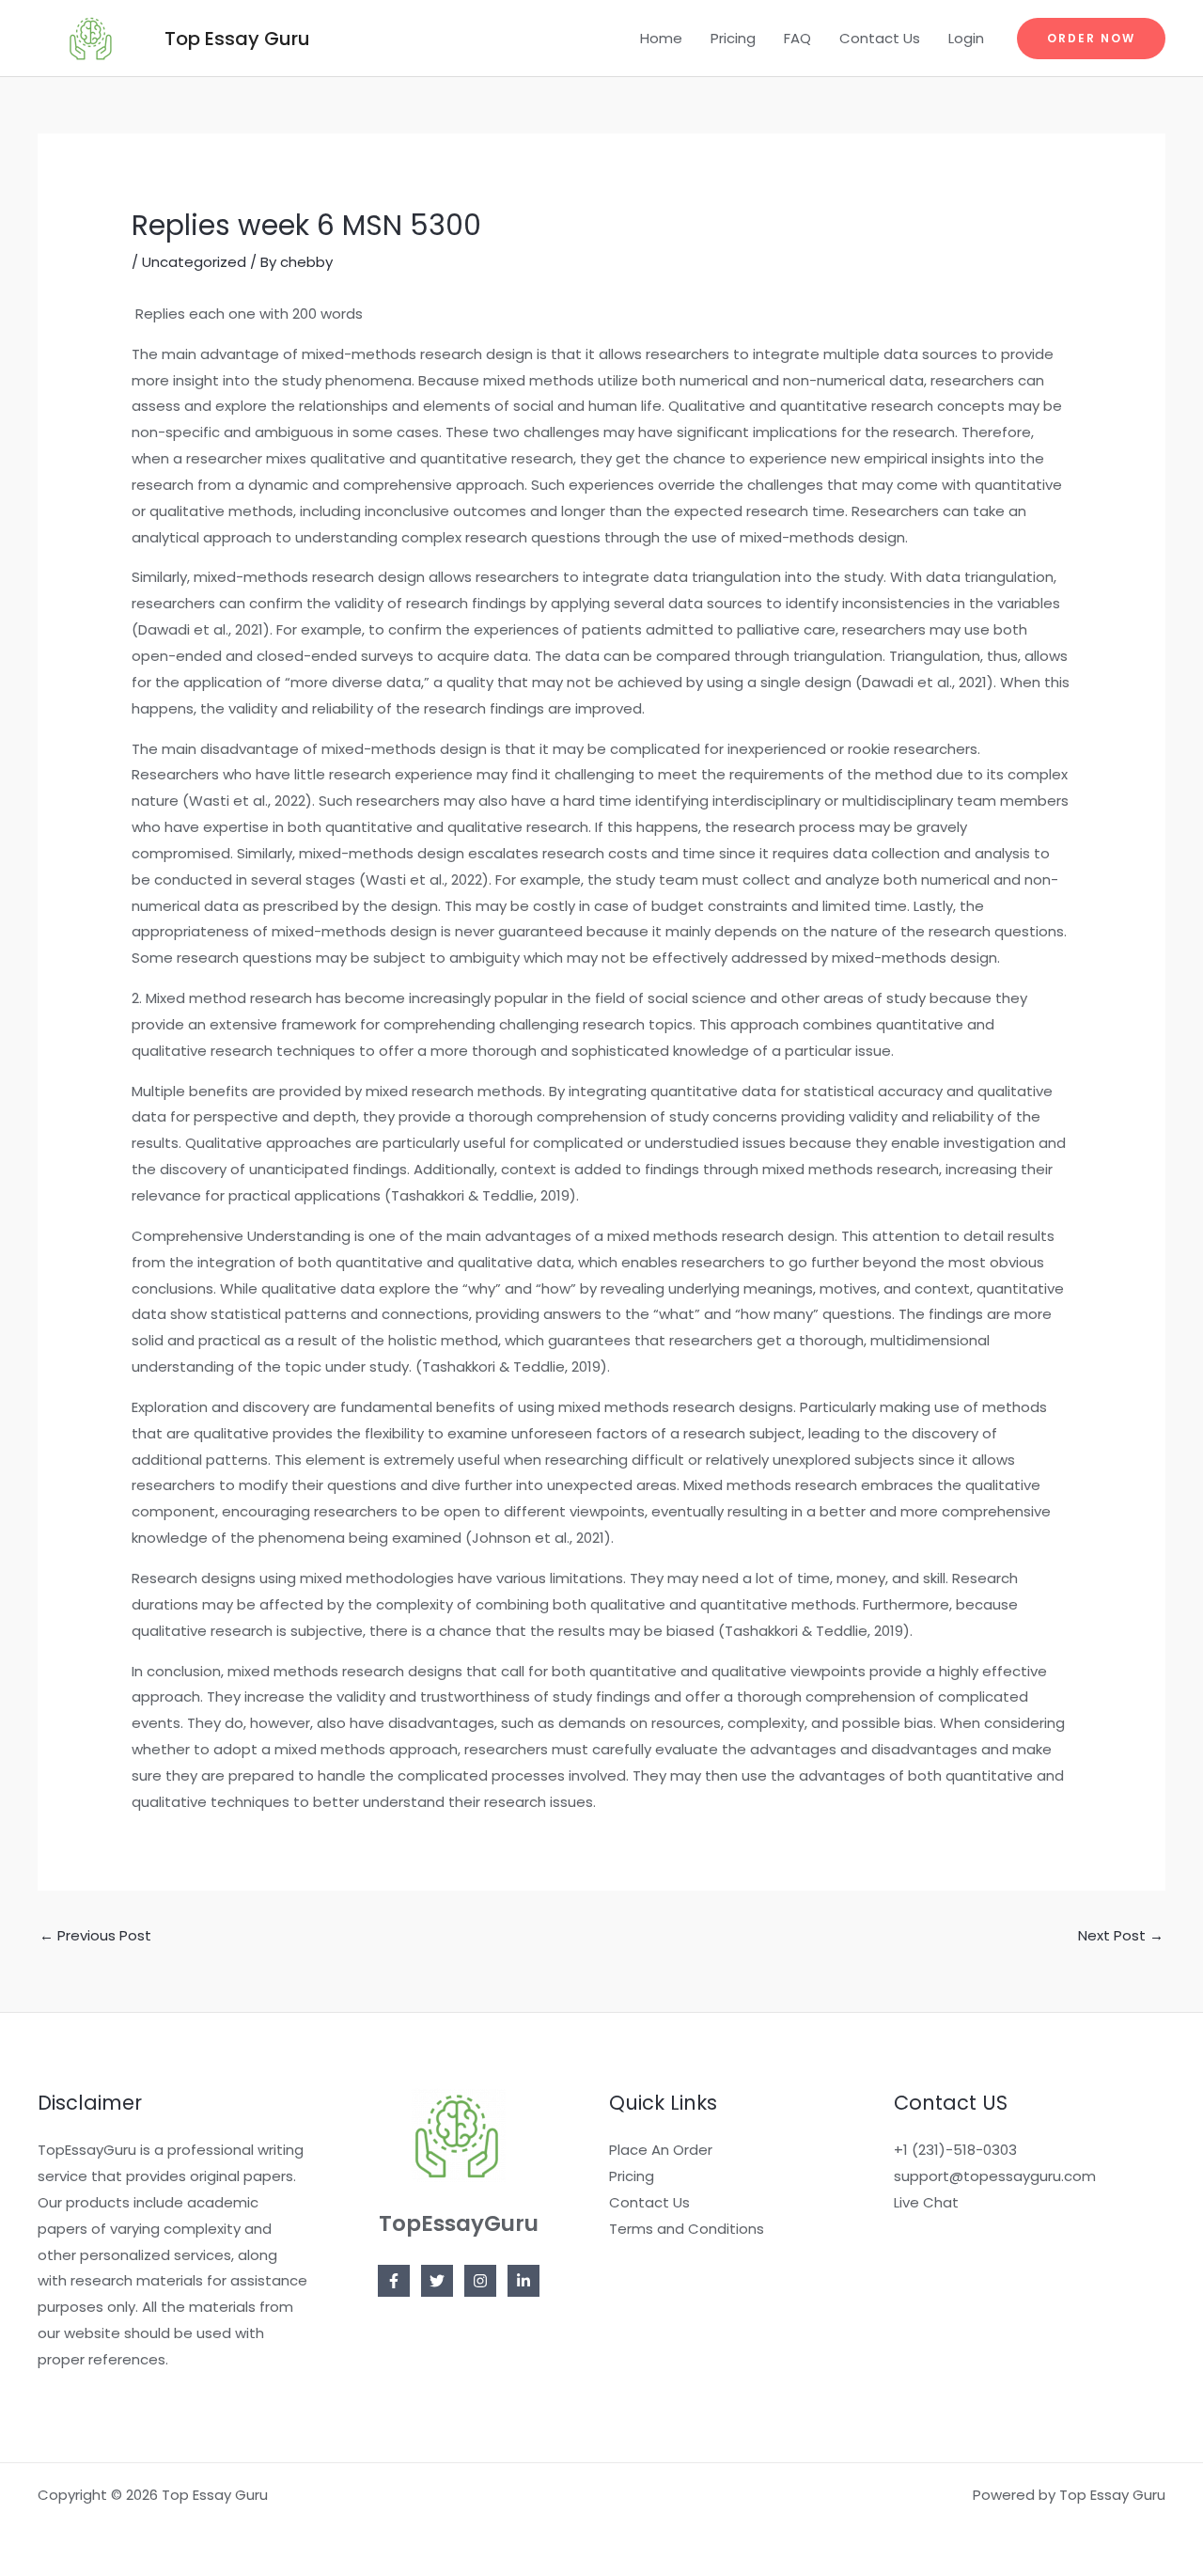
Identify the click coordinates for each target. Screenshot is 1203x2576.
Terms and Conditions (687, 2229)
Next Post (1121, 1935)
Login (966, 38)
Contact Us (880, 38)
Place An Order (661, 2150)
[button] (1091, 39)
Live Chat (926, 2202)
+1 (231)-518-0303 (955, 2150)
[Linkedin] (523, 2281)
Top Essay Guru (237, 39)
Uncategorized (194, 262)
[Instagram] (480, 2281)
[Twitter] (437, 2281)
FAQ (797, 38)
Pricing (733, 38)
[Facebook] (394, 2281)
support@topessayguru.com (995, 2176)
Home (661, 38)
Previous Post (95, 1935)
